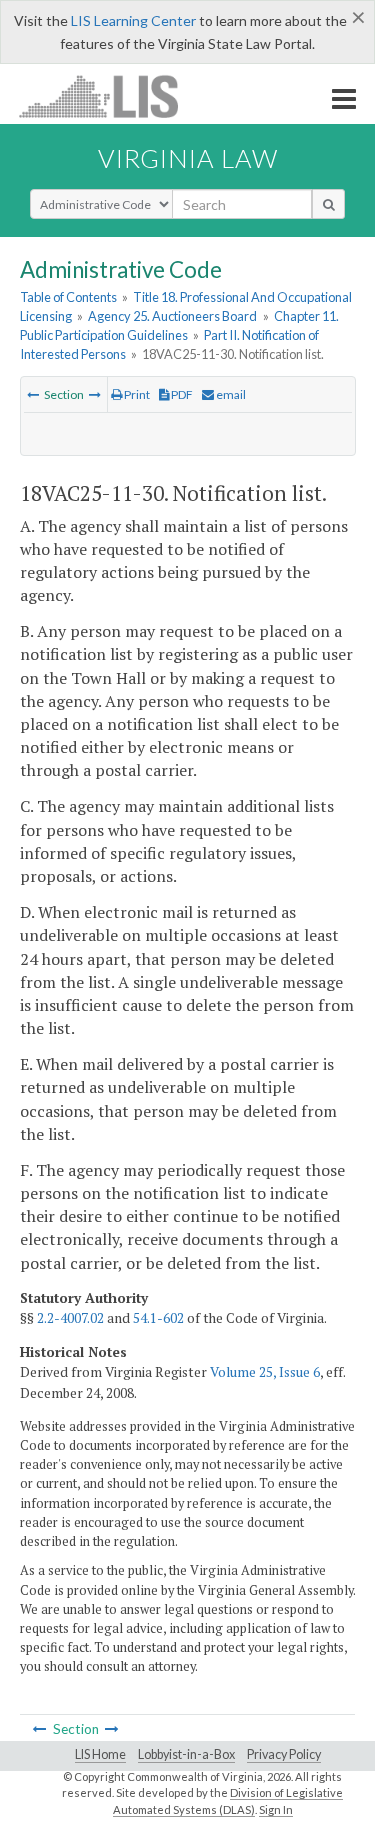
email (230, 394)
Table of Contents (68, 297)
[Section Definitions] (33, 394)
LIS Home (100, 1754)
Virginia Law (188, 158)
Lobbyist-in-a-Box (186, 1754)
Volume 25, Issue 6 (265, 1372)
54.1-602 (158, 1318)
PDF (181, 394)
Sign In (276, 1809)
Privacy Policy (284, 1754)
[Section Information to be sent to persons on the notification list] (95, 394)
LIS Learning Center (133, 20)
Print (136, 394)
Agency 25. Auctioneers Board (172, 316)
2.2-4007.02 (70, 1318)
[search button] (328, 204)
